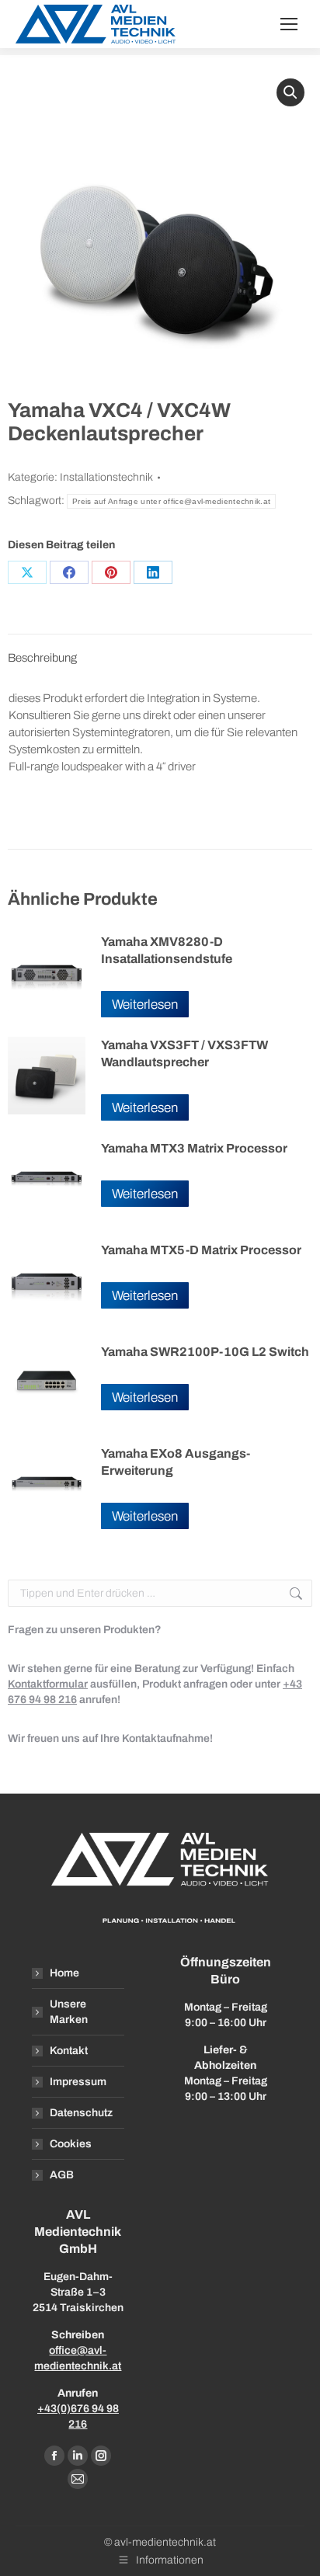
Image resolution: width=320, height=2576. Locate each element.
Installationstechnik (106, 477)
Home (64, 1973)
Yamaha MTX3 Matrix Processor (194, 1148)
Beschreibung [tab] (42, 658)
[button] (290, 92)
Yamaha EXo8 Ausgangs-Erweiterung (176, 1462)
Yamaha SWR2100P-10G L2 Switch (205, 1352)
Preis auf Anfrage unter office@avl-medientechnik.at (171, 501)
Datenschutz (81, 2113)
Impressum (78, 2082)
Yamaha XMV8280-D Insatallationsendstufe (167, 950)
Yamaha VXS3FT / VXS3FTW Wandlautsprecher (184, 1053)
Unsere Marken (69, 2012)
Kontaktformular (48, 1684)
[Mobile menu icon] (289, 24)
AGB (62, 2175)
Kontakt (69, 2051)
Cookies (71, 2144)
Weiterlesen (145, 1005)
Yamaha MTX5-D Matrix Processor (201, 1250)
